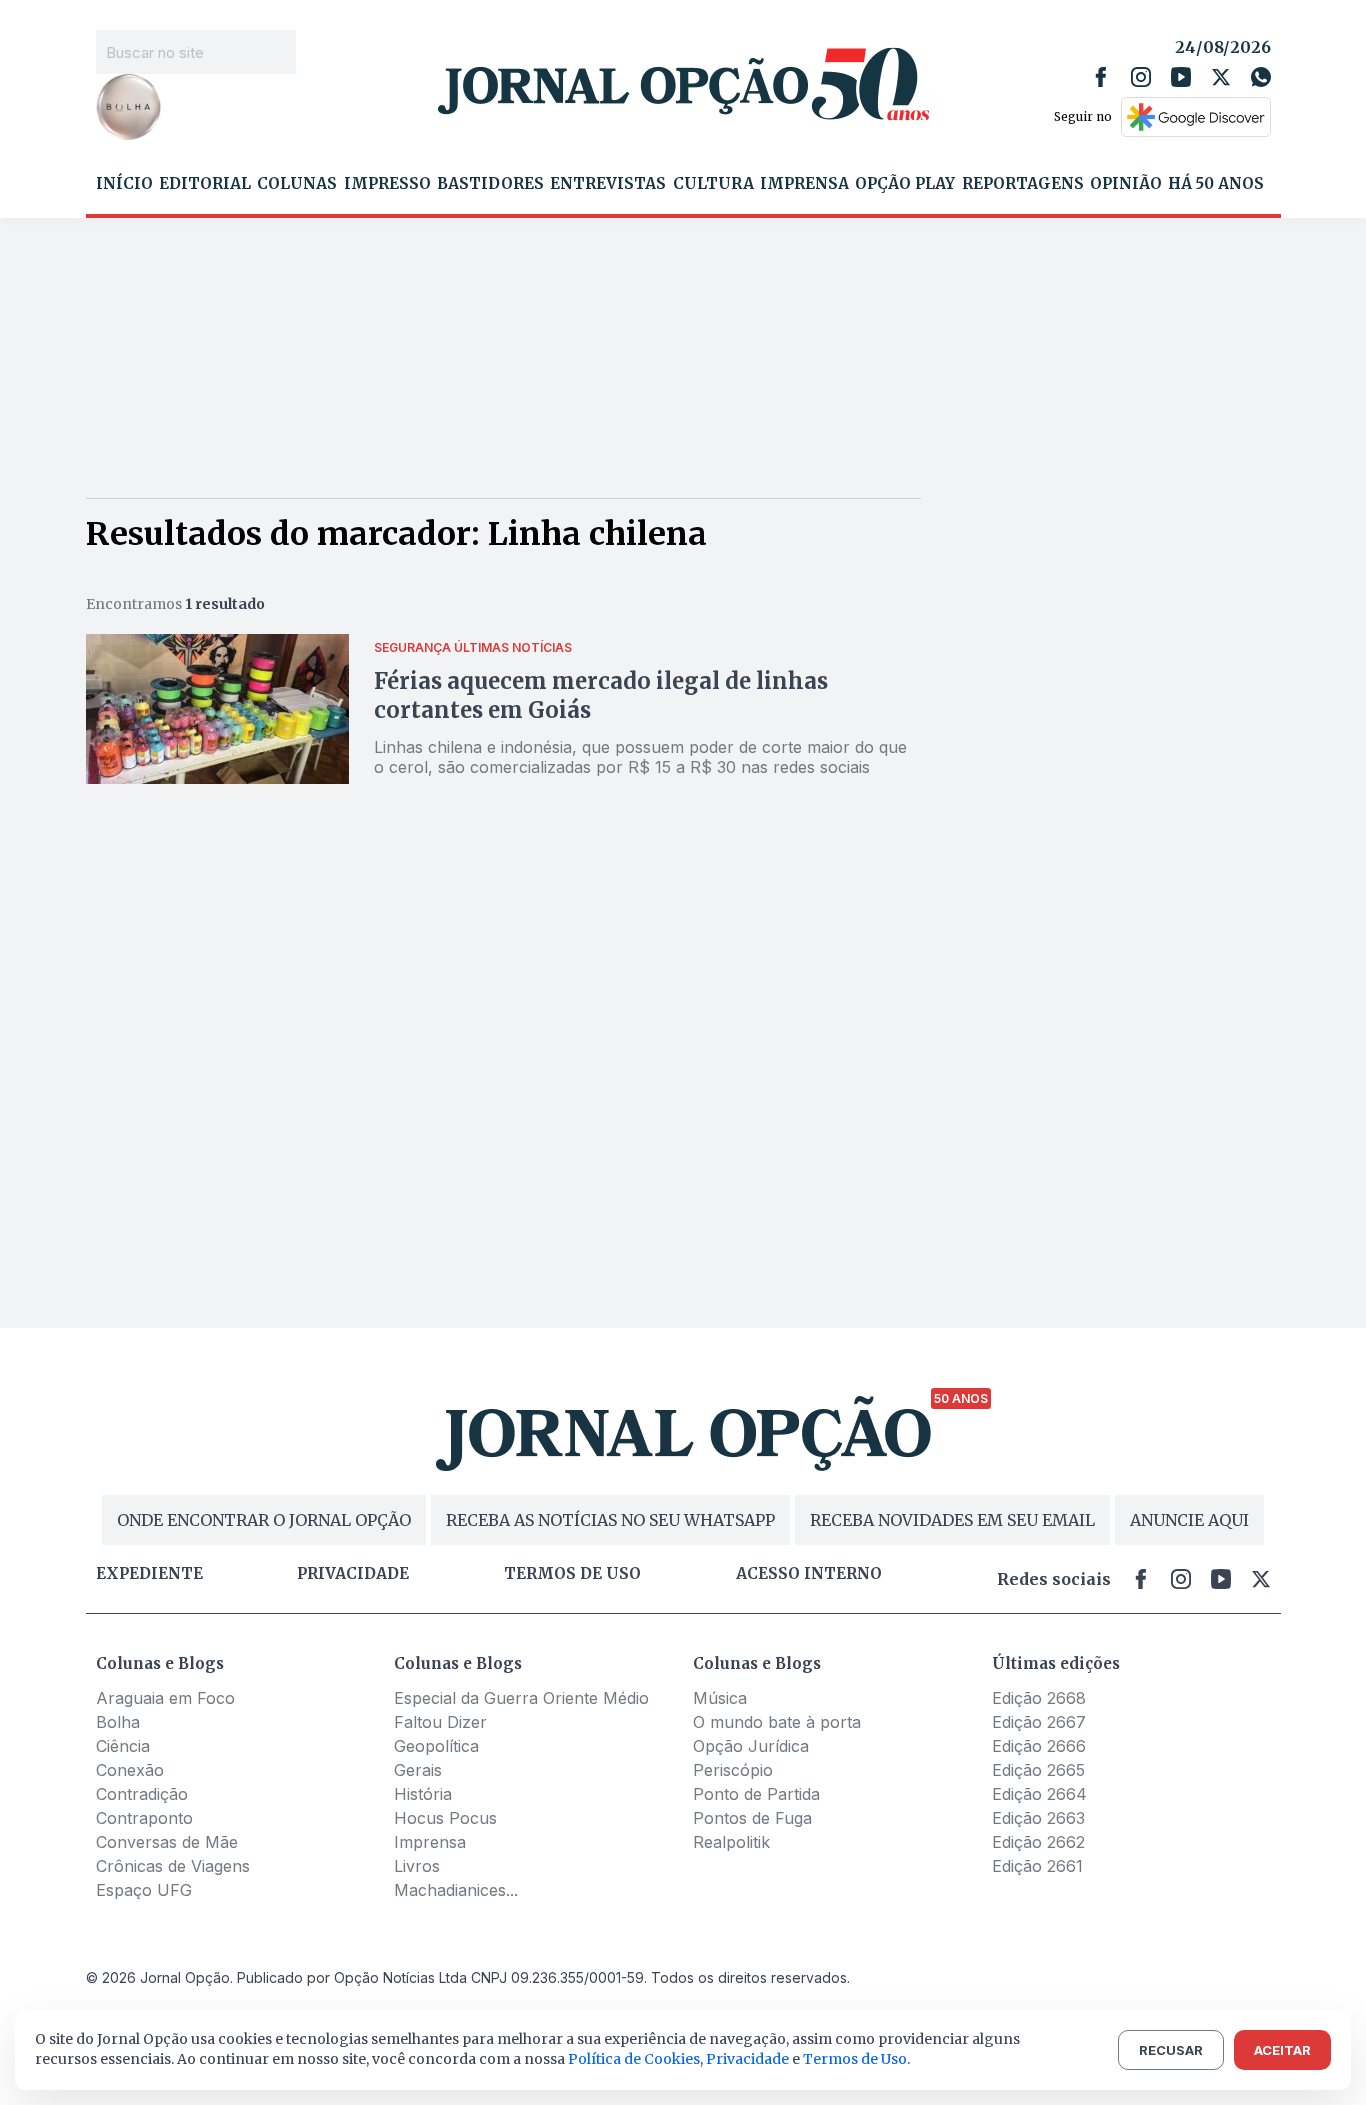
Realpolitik (731, 1842)
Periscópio (733, 1770)
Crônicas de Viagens (173, 1866)
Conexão (130, 1770)
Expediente (149, 1574)
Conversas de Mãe (167, 1842)
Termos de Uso (855, 2059)
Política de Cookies (634, 2059)
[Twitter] (1221, 77)
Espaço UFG (144, 1890)
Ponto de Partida (756, 1794)
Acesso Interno (809, 1574)
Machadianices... (456, 1890)
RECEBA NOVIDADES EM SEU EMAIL (952, 1520)
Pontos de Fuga (752, 1818)
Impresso (387, 184)
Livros (417, 1866)
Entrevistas (608, 184)
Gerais (418, 1770)
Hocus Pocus (445, 1818)
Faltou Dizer (440, 1722)
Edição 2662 (1038, 1842)
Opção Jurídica (751, 1746)
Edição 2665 (1038, 1770)
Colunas (297, 184)
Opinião (1126, 184)
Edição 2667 (1039, 1722)
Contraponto (144, 1818)
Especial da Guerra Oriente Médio (521, 1698)
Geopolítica (436, 1746)
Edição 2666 (1039, 1746)
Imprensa (804, 184)
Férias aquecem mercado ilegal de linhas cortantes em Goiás (601, 695)
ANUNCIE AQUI (1189, 1520)
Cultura (713, 184)
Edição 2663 (1038, 1818)
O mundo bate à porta (777, 1722)
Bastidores (490, 184)
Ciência (123, 1746)
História (423, 1794)
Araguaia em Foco (165, 1698)
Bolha (118, 1722)
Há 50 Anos (1216, 184)
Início (124, 184)
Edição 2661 (1037, 1866)
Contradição (142, 1794)
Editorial (205, 184)
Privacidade (353, 1574)
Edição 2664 (1039, 1794)
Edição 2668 (1039, 1698)
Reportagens (1023, 184)
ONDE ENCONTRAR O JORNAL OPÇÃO (264, 1520)
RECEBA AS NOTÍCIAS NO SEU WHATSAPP (610, 1520)
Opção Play (905, 184)
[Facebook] (1101, 77)
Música (720, 1698)
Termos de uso (572, 1574)
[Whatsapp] (1261, 77)
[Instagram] (1141, 77)
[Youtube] (1181, 77)
